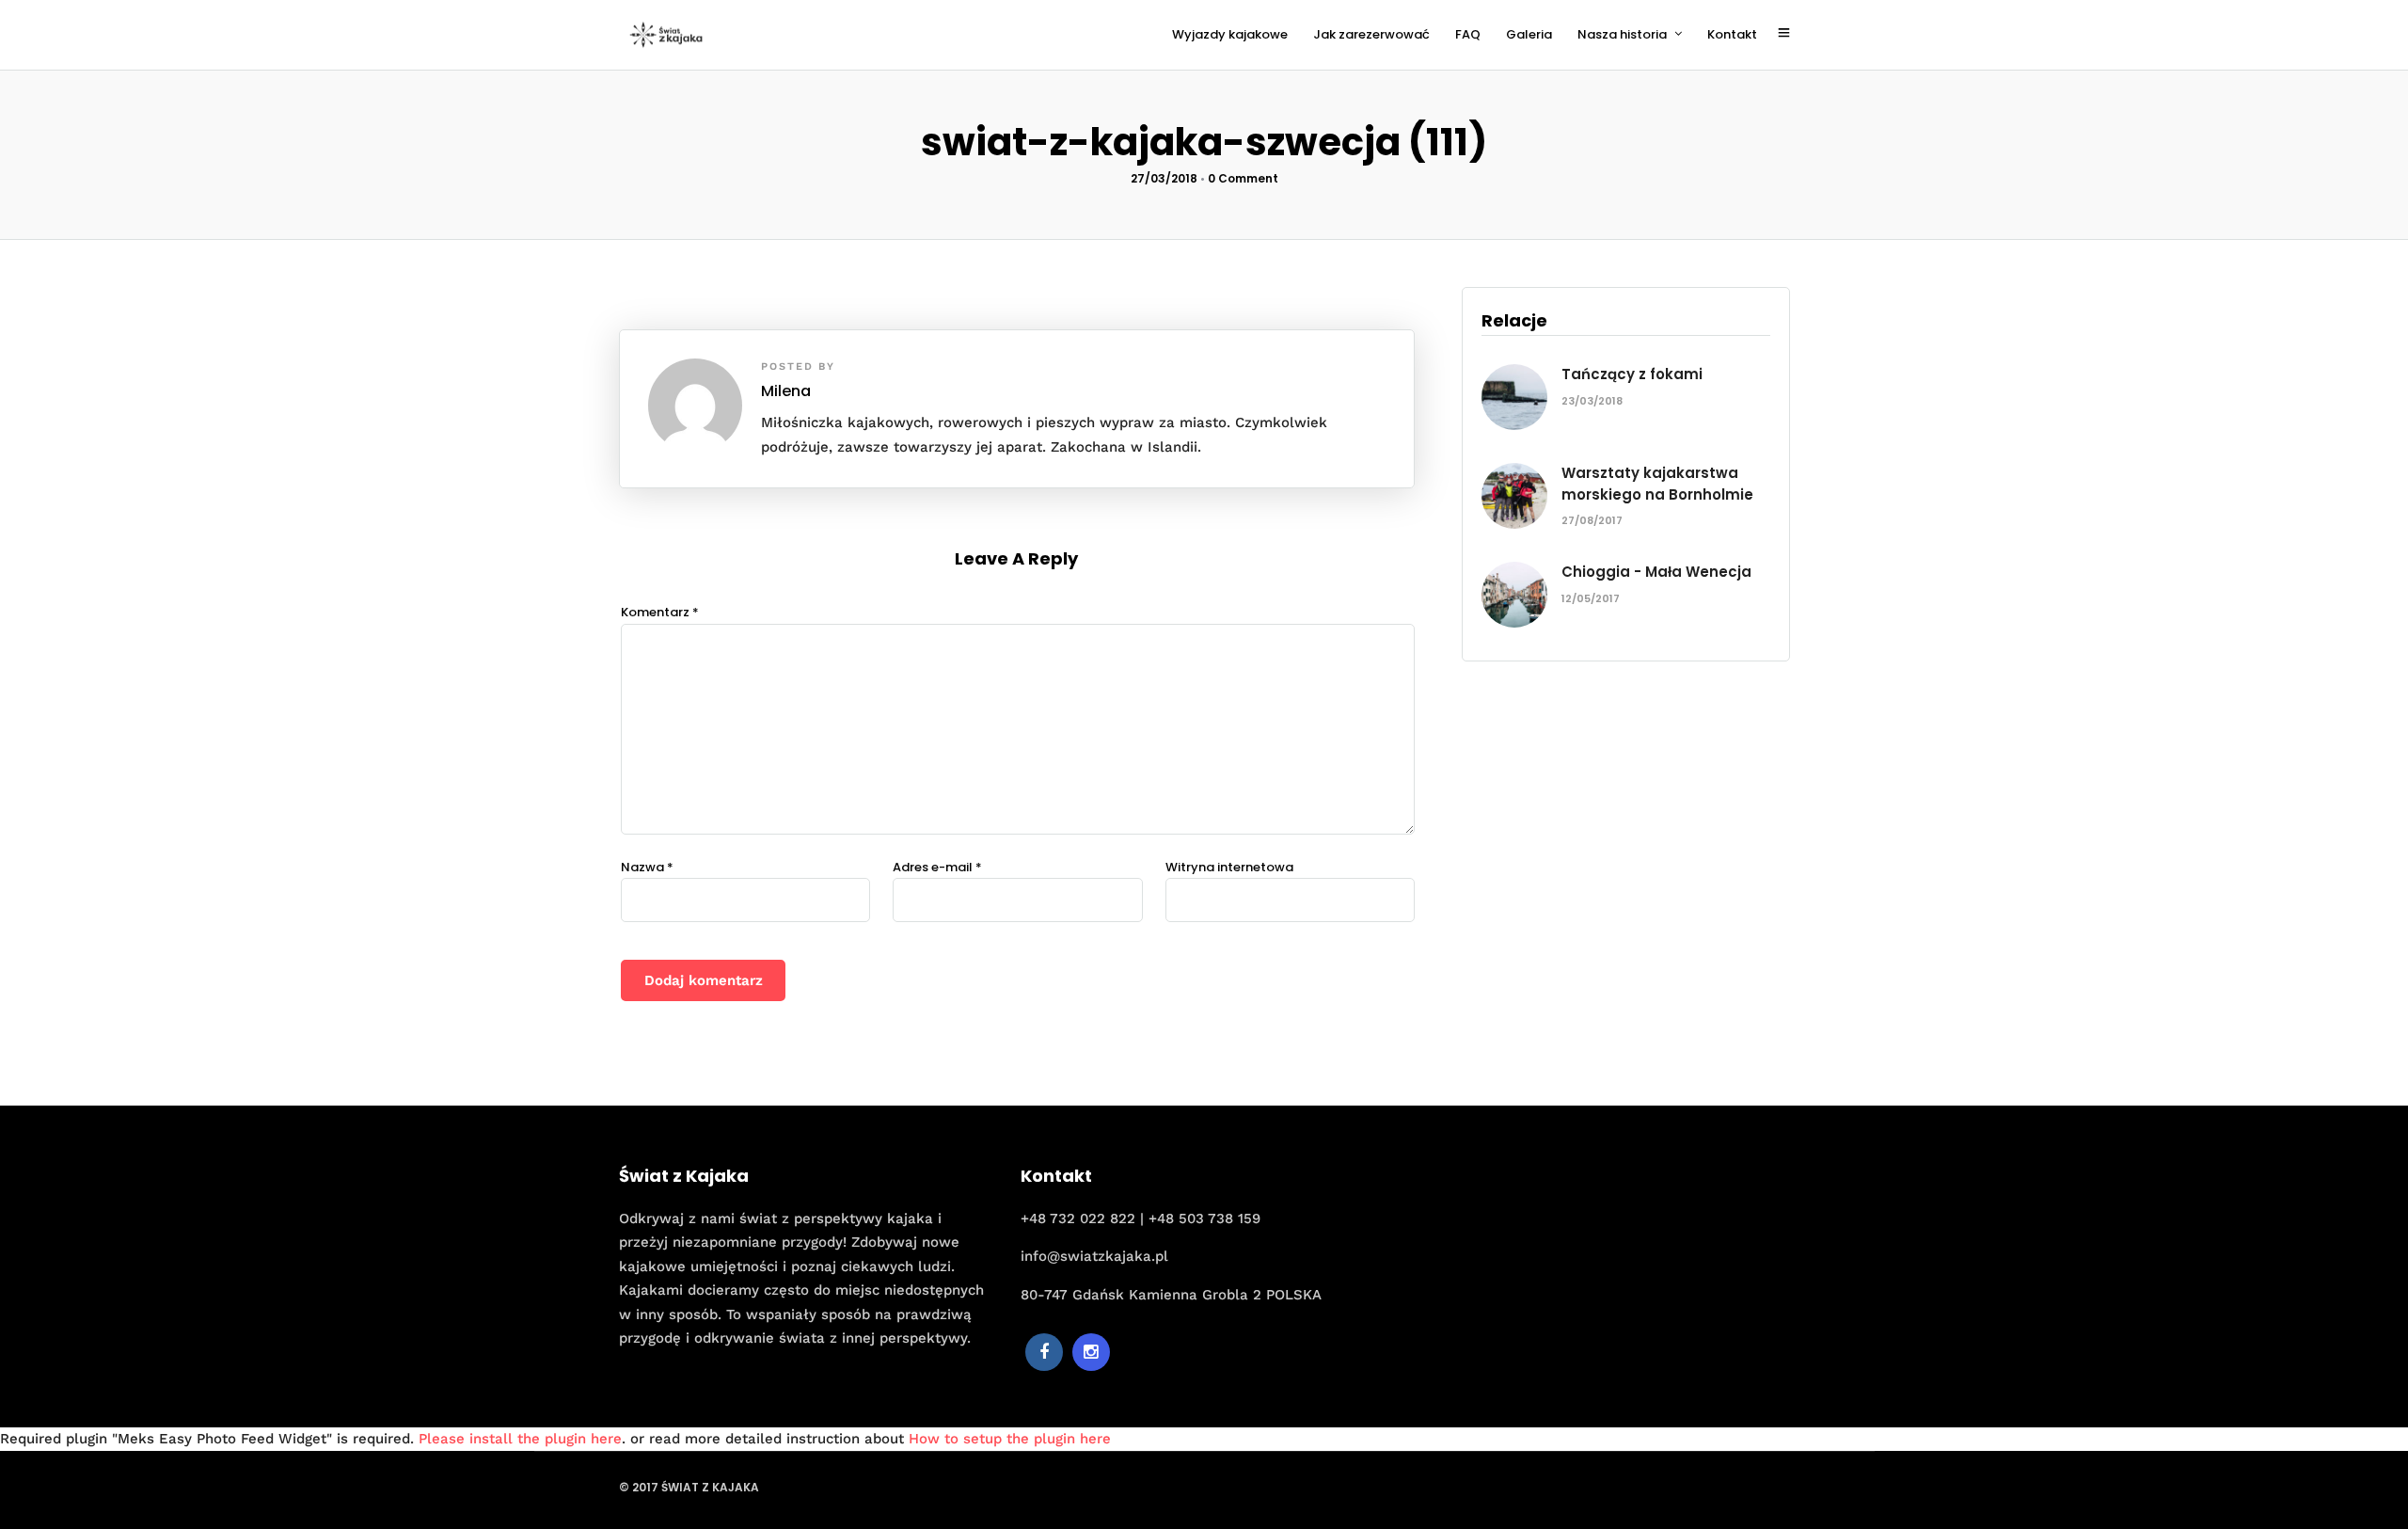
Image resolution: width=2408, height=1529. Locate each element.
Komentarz (660, 612)
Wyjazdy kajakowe (1230, 34)
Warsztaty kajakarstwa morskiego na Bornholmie (1657, 484)
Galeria (1529, 34)
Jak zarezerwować (1371, 34)
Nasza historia (1622, 34)
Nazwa (647, 867)
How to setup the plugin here (1010, 1439)
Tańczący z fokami (1632, 374)
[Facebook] (1044, 1352)
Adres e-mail (937, 867)
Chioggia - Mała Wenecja (1656, 572)
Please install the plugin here (520, 1439)
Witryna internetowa (1229, 867)
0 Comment (1243, 178)
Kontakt (1732, 34)
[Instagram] (1091, 1352)
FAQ (1468, 34)
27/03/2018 (1164, 178)
